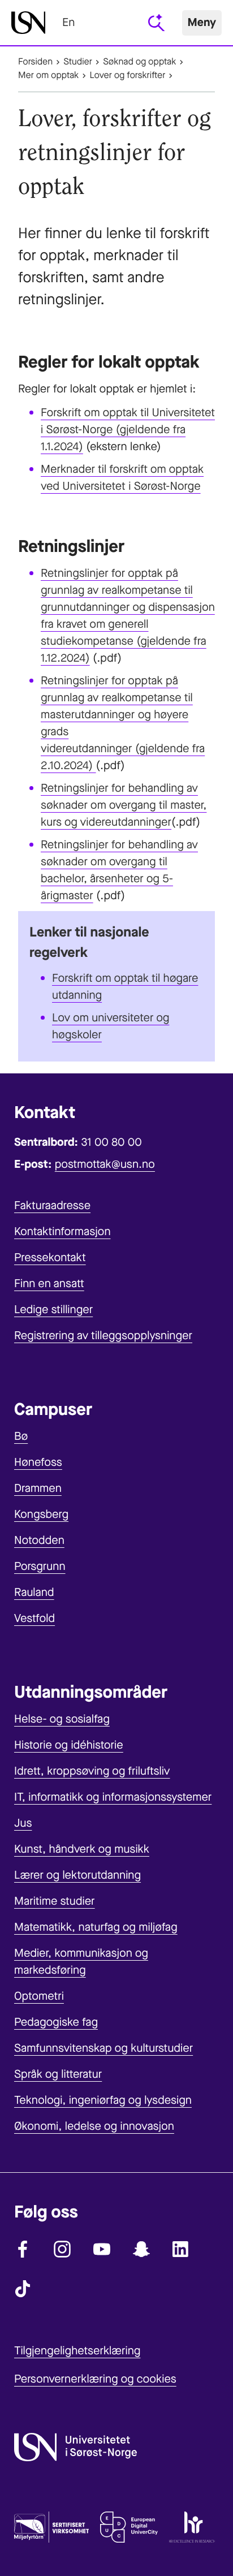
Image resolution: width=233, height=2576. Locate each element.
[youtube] (102, 2249)
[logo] (28, 23)
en (68, 22)
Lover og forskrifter (127, 75)
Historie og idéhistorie (69, 1745)
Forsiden (35, 62)
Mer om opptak (48, 75)
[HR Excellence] (192, 2530)
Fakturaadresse (52, 1205)
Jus (23, 1823)
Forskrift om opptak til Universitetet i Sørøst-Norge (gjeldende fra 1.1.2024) (128, 430)
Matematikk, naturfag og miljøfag (96, 1927)
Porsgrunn (40, 1566)
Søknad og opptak (139, 62)
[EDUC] (129, 2530)
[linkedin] (181, 2249)
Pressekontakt (50, 1257)
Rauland (34, 1592)
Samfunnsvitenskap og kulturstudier (103, 2048)
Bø (21, 1436)
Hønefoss (38, 1462)
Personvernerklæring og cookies (95, 2379)
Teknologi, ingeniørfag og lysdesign (103, 2100)
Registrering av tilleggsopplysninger (103, 1336)
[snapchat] (141, 2249)
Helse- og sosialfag (62, 1719)
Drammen (38, 1488)
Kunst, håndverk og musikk (82, 1849)
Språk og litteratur (58, 2074)
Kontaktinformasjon (62, 1231)
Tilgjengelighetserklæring (77, 2351)
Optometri (39, 1996)
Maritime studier (55, 1901)
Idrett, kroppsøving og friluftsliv (92, 1771)
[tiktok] (23, 2289)
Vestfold (34, 1618)
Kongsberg (41, 1514)
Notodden (39, 1540)
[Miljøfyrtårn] (51, 2530)
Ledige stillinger (53, 1309)
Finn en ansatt (49, 1283)
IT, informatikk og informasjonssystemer (113, 1797)
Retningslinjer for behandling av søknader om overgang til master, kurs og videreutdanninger (124, 805)
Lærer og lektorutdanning (77, 1875)
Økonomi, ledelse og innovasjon (94, 2126)
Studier (78, 62)
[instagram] (62, 2249)
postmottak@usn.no (105, 1164)
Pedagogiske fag (56, 2022)
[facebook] (23, 2249)
